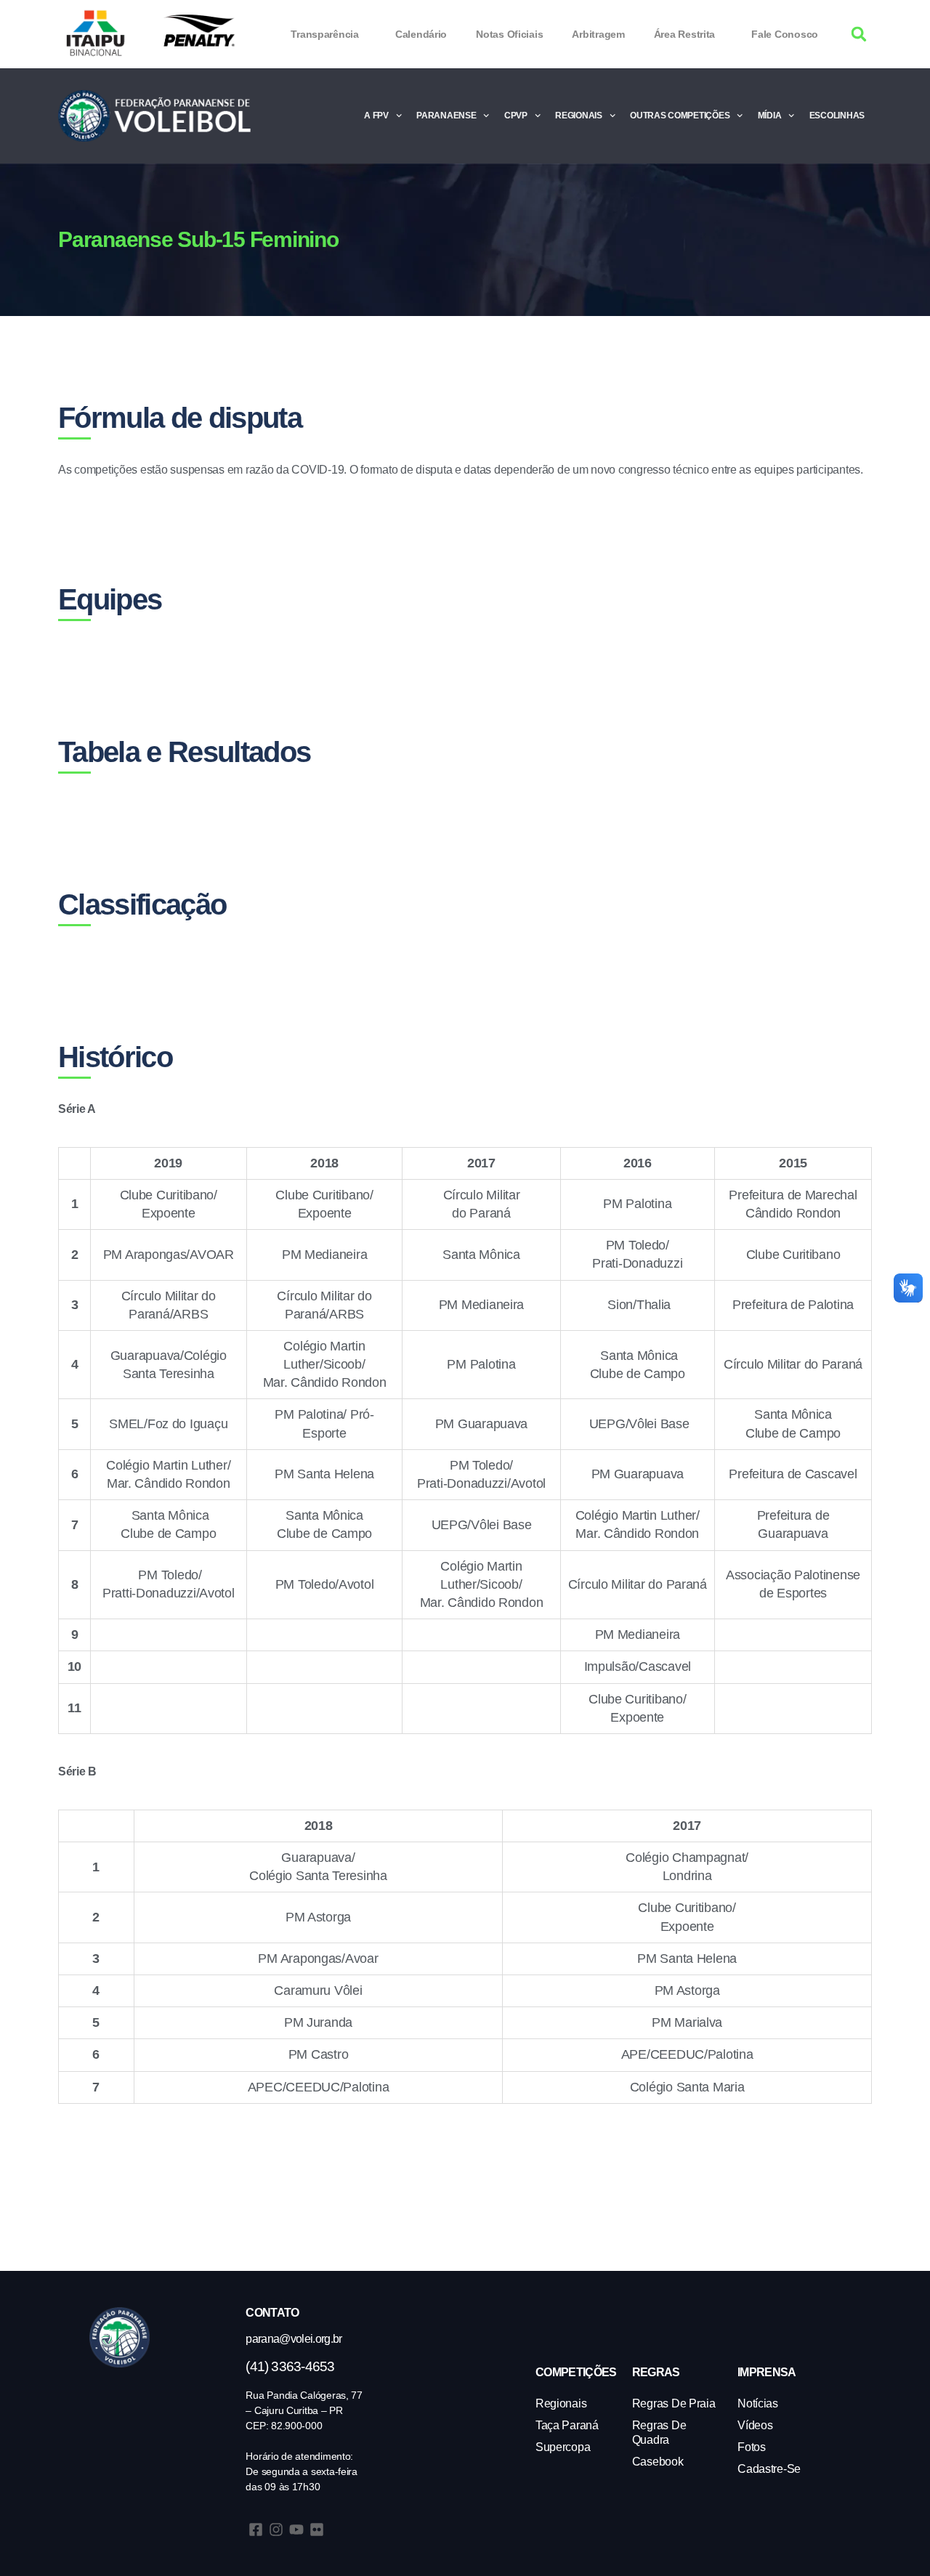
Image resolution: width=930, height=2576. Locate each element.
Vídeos (755, 2425)
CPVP (516, 116)
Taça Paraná (567, 2425)
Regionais (579, 116)
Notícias (758, 2403)
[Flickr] (317, 2530)
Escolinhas (837, 116)
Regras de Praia (674, 2403)
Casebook (658, 2462)
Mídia (770, 116)
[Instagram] (276, 2530)
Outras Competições (680, 116)
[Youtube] (296, 2530)
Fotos (752, 2447)
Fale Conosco (785, 34)
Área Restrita (685, 34)
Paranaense (446, 116)
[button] (859, 35)
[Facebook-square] (256, 2530)
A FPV (376, 116)
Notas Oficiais (509, 34)
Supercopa (563, 2447)
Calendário (421, 34)
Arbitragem (598, 34)
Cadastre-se (769, 2469)
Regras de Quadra (659, 2433)
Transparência (325, 34)
